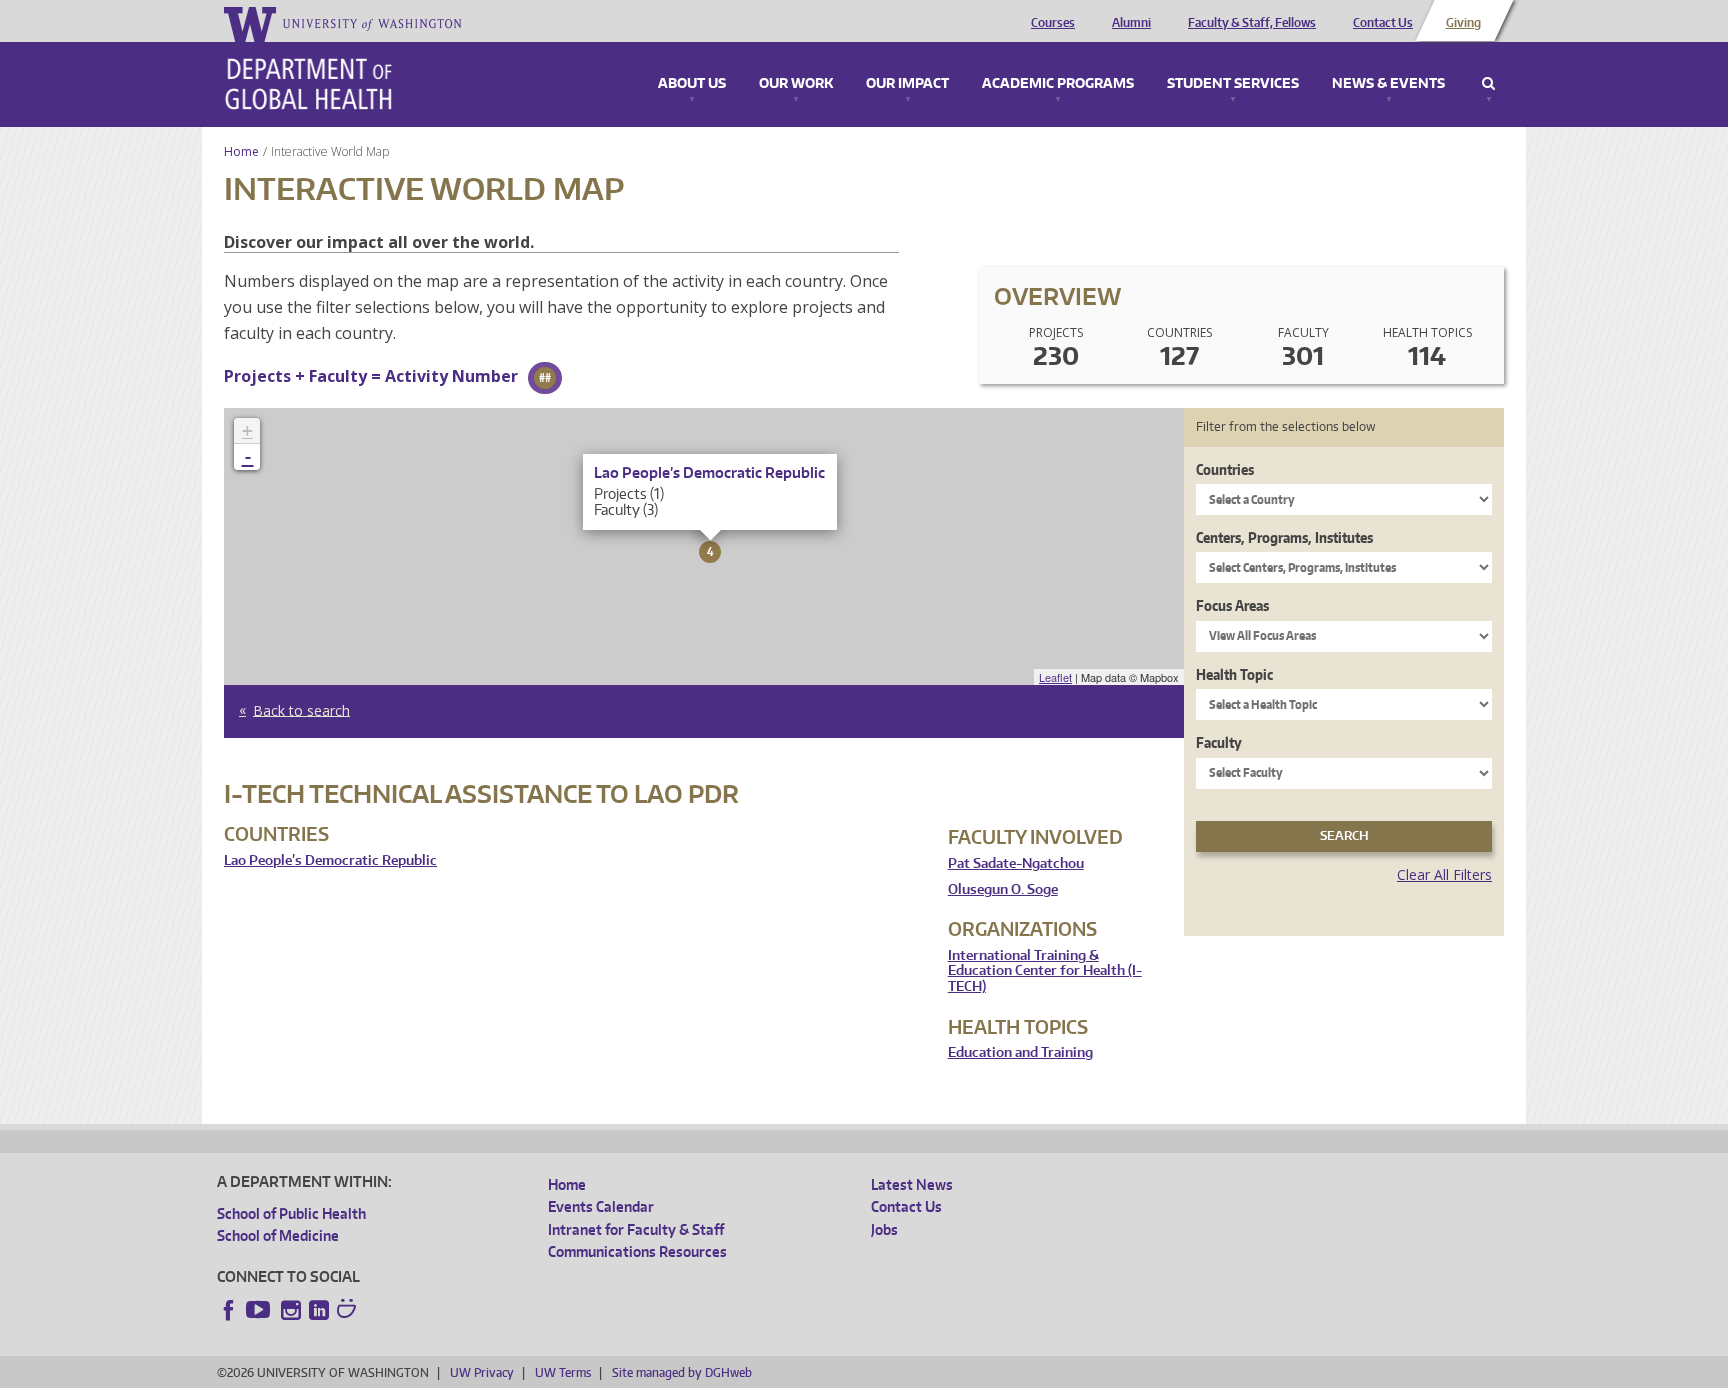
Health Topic (1234, 674)
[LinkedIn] (319, 1310)
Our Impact (907, 84)
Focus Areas (1232, 605)
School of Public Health (291, 1213)
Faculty (1219, 742)
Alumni (1131, 23)
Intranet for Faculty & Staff (636, 1229)
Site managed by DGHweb (682, 1372)
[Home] (308, 84)
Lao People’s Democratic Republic (330, 860)
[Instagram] (291, 1310)
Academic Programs (1058, 84)
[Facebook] (229, 1310)
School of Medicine (278, 1235)
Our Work (796, 84)
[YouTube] (260, 1310)
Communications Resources (637, 1251)
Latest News (912, 1184)
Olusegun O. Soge (1003, 889)
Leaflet (1055, 677)
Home (241, 151)
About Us (692, 84)
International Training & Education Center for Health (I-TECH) (1045, 971)
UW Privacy (482, 1372)
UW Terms (563, 1372)
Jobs (884, 1229)
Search (1488, 84)
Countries (1225, 469)
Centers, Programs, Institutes (1284, 537)
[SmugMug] (349, 1311)
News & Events (1388, 84)
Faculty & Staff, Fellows (1252, 23)
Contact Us (1383, 23)
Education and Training (1020, 1052)
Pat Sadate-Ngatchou (1016, 863)
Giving (1463, 23)
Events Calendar (601, 1206)
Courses (1053, 23)
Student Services (1233, 84)
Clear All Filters (1444, 874)
